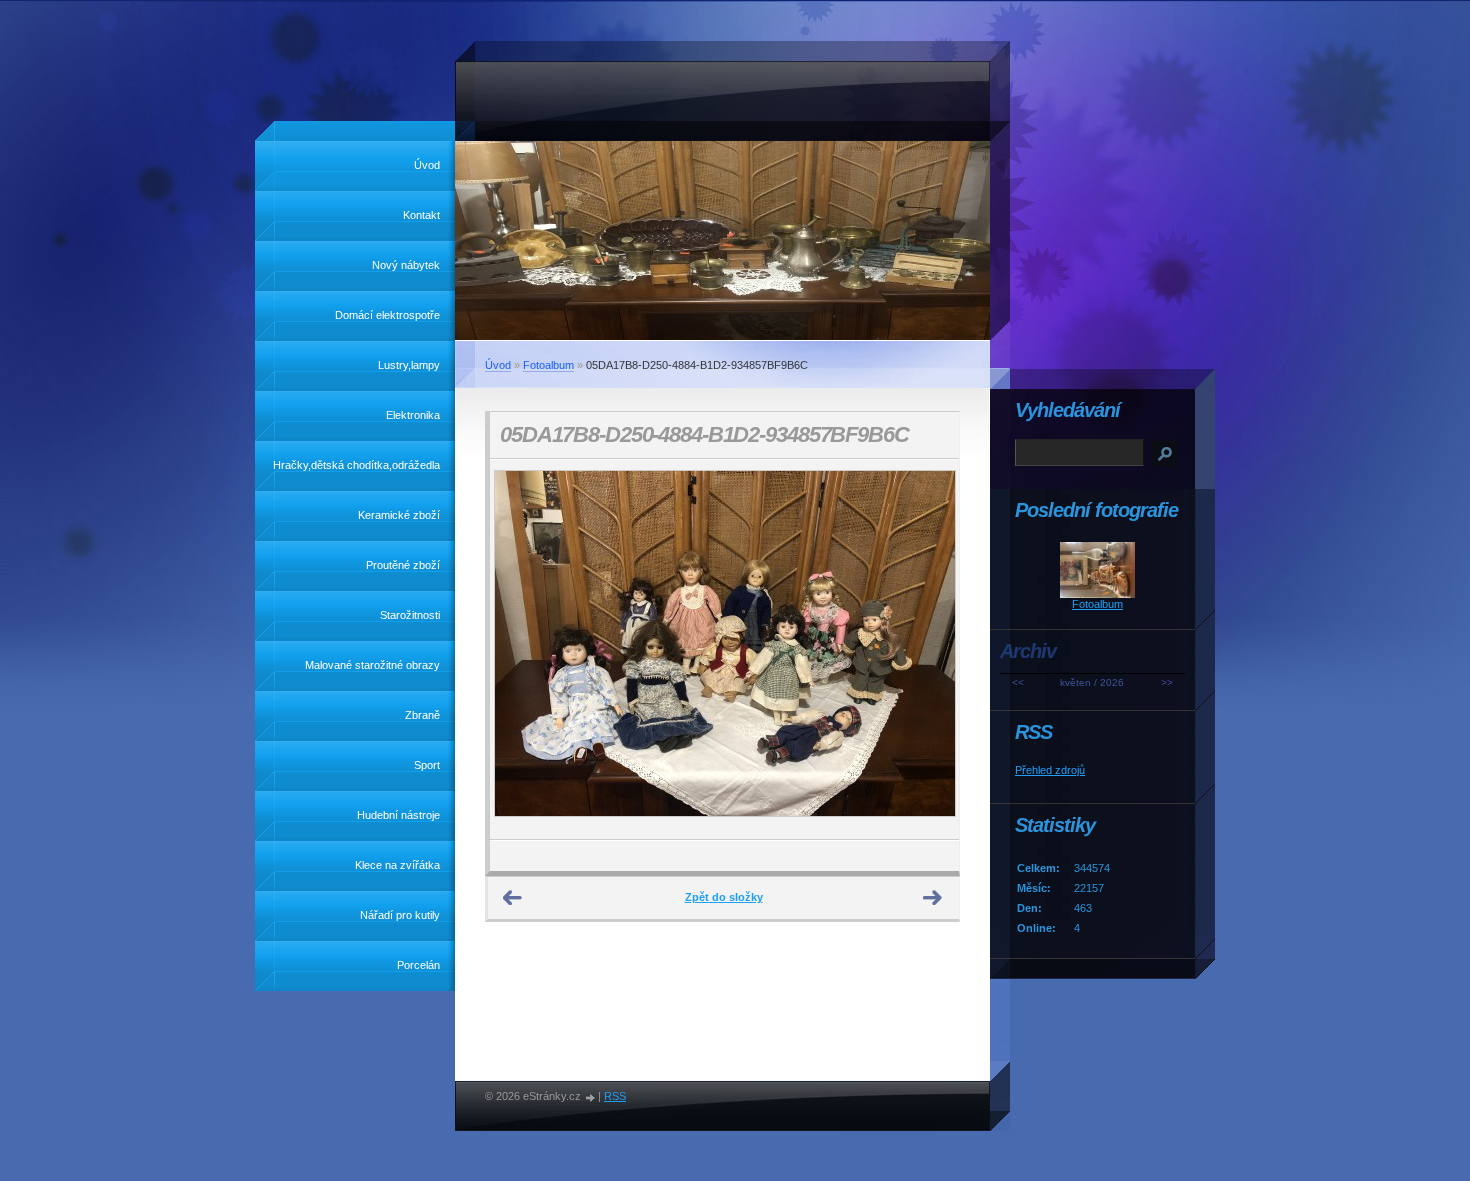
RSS (615, 1096)
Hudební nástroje (398, 815)
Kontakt (421, 215)
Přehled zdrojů (1050, 770)
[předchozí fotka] (522, 649)
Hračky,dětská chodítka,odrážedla (356, 465)
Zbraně (422, 715)
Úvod (427, 165)
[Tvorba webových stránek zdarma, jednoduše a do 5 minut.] (591, 1097)
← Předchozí (513, 898)
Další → (933, 898)
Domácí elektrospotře (387, 315)
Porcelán (418, 965)
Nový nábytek (406, 265)
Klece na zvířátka (397, 865)
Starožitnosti (410, 615)
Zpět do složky (724, 897)
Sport (427, 765)
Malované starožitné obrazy (372, 665)
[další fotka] (926, 649)
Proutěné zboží (403, 565)
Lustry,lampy (409, 365)
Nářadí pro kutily (400, 915)
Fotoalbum (548, 365)
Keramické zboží (399, 515)
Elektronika (413, 415)
